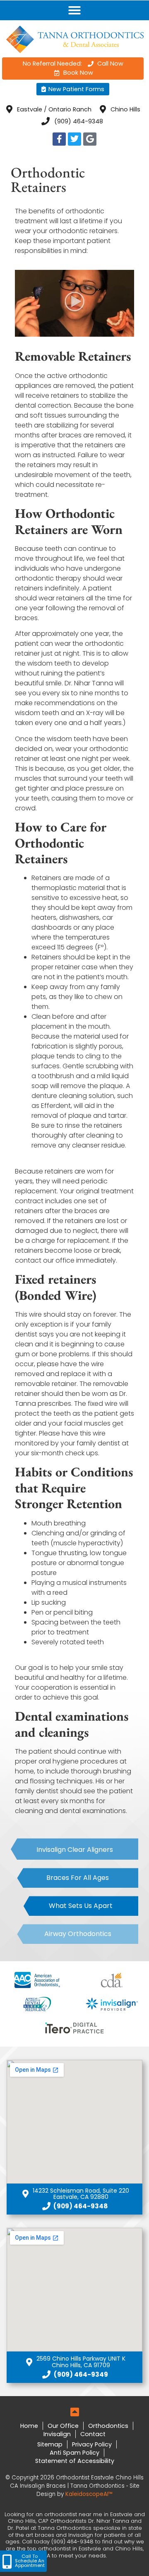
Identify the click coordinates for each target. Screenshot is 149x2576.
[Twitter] (74, 139)
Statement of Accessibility (75, 2461)
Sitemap (50, 2444)
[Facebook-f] (59, 139)
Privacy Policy (92, 2444)
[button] (74, 10)
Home (29, 2426)
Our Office (63, 2426)
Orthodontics (108, 2426)
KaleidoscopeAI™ (89, 2494)
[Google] (90, 139)
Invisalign (57, 2434)
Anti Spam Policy (74, 2453)
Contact (93, 2434)
